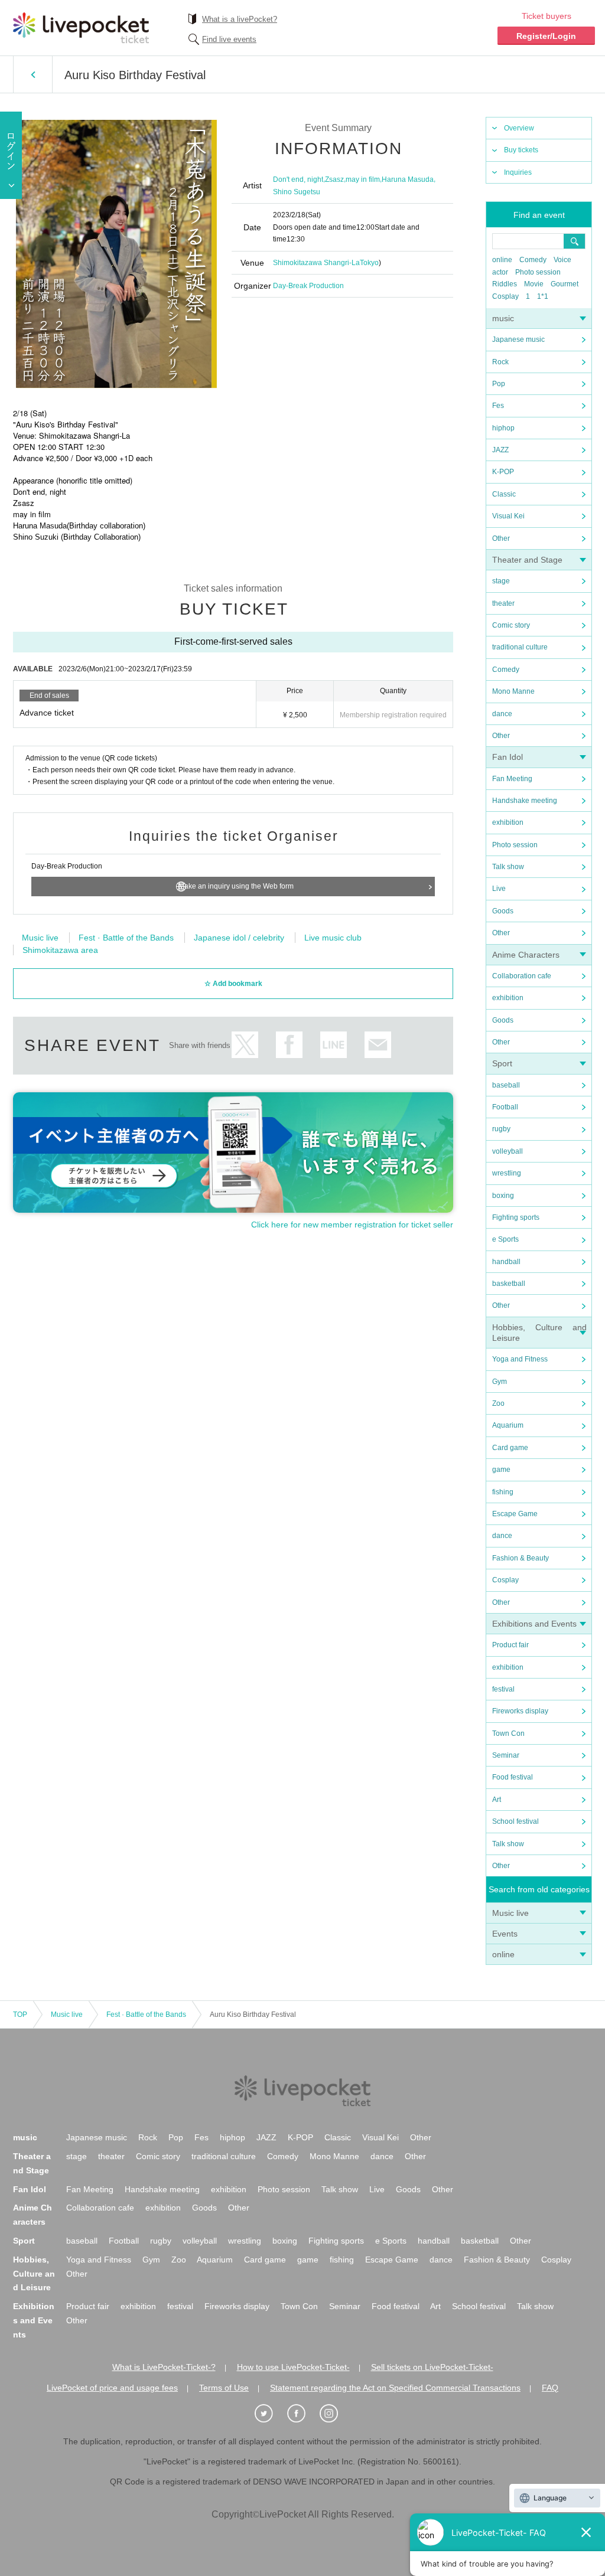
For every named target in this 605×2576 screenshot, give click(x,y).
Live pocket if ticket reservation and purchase (81, 28)
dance (502, 714)
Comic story (511, 625)
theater (503, 603)
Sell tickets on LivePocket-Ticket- (432, 2367)
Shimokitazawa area (60, 950)
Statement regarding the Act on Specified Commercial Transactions (395, 2388)
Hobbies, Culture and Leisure (34, 2274)
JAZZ (500, 450)
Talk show (508, 867)
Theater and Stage (527, 560)
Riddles (505, 284)
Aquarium (508, 1425)
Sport (502, 1063)
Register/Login (546, 36)
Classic (504, 494)
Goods (503, 911)
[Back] (33, 74)
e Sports (505, 1239)
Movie (534, 284)
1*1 (543, 296)
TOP (20, 2015)
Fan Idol (508, 757)
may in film (363, 179)
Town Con (508, 1733)
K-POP (503, 472)
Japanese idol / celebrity (239, 938)
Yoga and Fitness (520, 1359)
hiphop (503, 428)
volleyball (508, 1151)
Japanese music (518, 339)
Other (501, 538)
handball (506, 1262)
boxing (503, 1196)
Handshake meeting (525, 801)
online (502, 260)
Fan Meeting (512, 779)
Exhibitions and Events (534, 1624)
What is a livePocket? (240, 19)
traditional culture (520, 647)
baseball (506, 1085)
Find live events (229, 39)
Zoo (498, 1403)
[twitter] (270, 2414)
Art (497, 1800)
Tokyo (369, 263)
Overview (519, 128)
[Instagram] (335, 2414)
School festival (515, 1821)
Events (505, 1934)
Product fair (510, 1645)
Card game (510, 1448)
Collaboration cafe (522, 976)
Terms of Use (224, 2388)
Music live (510, 1913)
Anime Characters (526, 955)
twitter (245, 1045)
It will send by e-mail (378, 1045)
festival (503, 1689)
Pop (499, 384)
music (503, 318)
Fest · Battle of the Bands (126, 938)
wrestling (507, 1173)
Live (499, 889)
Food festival (513, 1777)
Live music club (333, 938)
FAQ (550, 2388)
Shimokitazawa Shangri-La (316, 263)
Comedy (533, 260)
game (501, 1470)
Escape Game (515, 1514)
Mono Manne (513, 691)
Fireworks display (520, 1711)
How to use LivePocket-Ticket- (293, 2367)
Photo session (538, 272)
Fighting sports (516, 1217)
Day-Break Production (308, 286)
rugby (501, 1129)
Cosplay (505, 296)
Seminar (506, 1755)
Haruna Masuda (408, 179)
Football (505, 1107)
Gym (500, 1382)
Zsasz (334, 179)
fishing (503, 1492)
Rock (500, 362)
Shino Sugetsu (297, 192)
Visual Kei (508, 516)
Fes (498, 406)
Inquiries (518, 172)
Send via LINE (334, 1045)
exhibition (508, 822)
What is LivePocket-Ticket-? (164, 2367)
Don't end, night (298, 179)
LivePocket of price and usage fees (112, 2388)
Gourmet (565, 284)
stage (501, 581)
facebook (289, 1045)
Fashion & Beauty (521, 1558)
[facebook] (302, 2414)
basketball (509, 1284)
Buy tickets (521, 150)
